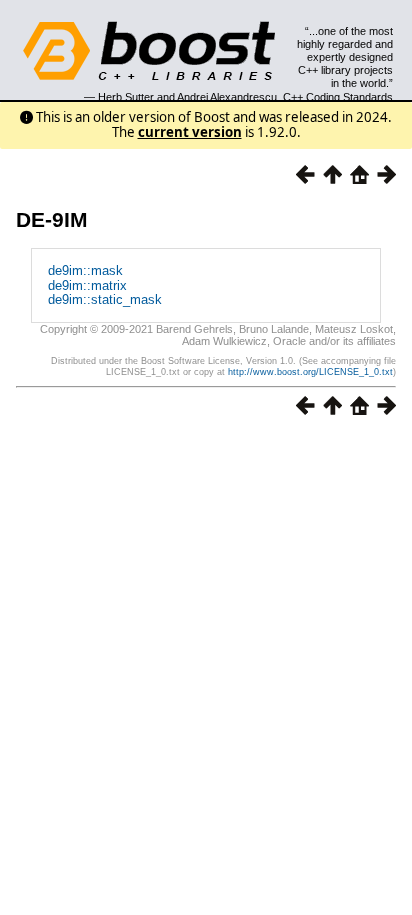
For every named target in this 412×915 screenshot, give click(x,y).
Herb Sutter (126, 97)
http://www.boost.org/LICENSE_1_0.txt (310, 372)
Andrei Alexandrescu (227, 97)
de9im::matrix (87, 285)
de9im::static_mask (105, 299)
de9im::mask (85, 270)
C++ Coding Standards (338, 97)
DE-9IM (52, 219)
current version (190, 132)
